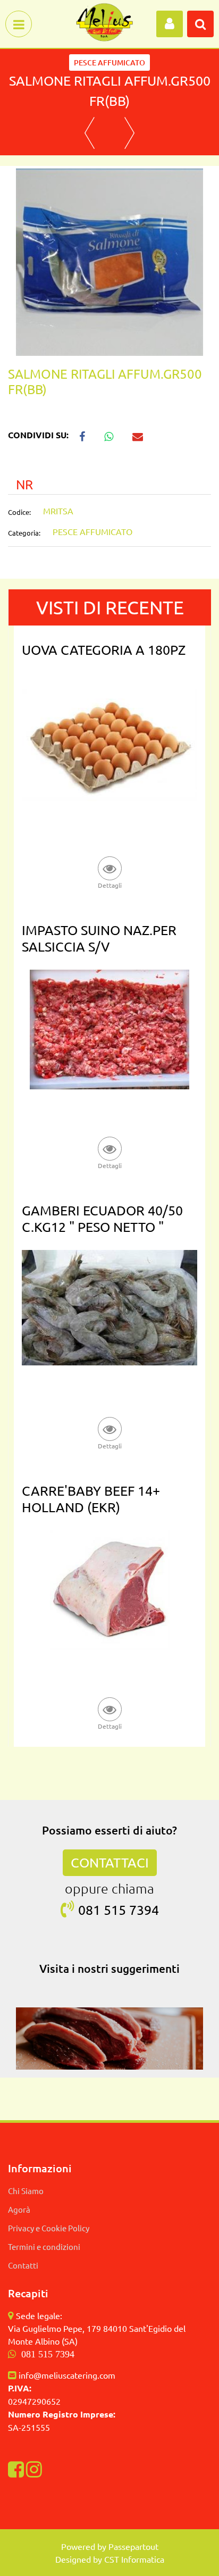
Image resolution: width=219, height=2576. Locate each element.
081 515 (104, 1910)
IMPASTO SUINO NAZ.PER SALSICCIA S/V (99, 938)
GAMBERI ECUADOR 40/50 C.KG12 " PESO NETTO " (102, 1219)
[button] (109, 261)
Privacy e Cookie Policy (49, 2228)
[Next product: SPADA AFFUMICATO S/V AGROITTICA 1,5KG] (129, 133)
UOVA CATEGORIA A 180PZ (104, 650)
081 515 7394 (48, 2354)
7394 (144, 1910)
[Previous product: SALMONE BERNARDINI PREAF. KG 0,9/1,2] (90, 133)
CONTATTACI (110, 1862)
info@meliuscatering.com (67, 2375)
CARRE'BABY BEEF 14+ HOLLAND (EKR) (91, 1499)
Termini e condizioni (44, 2246)
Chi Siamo (26, 2191)
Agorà (19, 2209)
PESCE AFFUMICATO (109, 62)
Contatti (23, 2265)
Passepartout (133, 2546)
